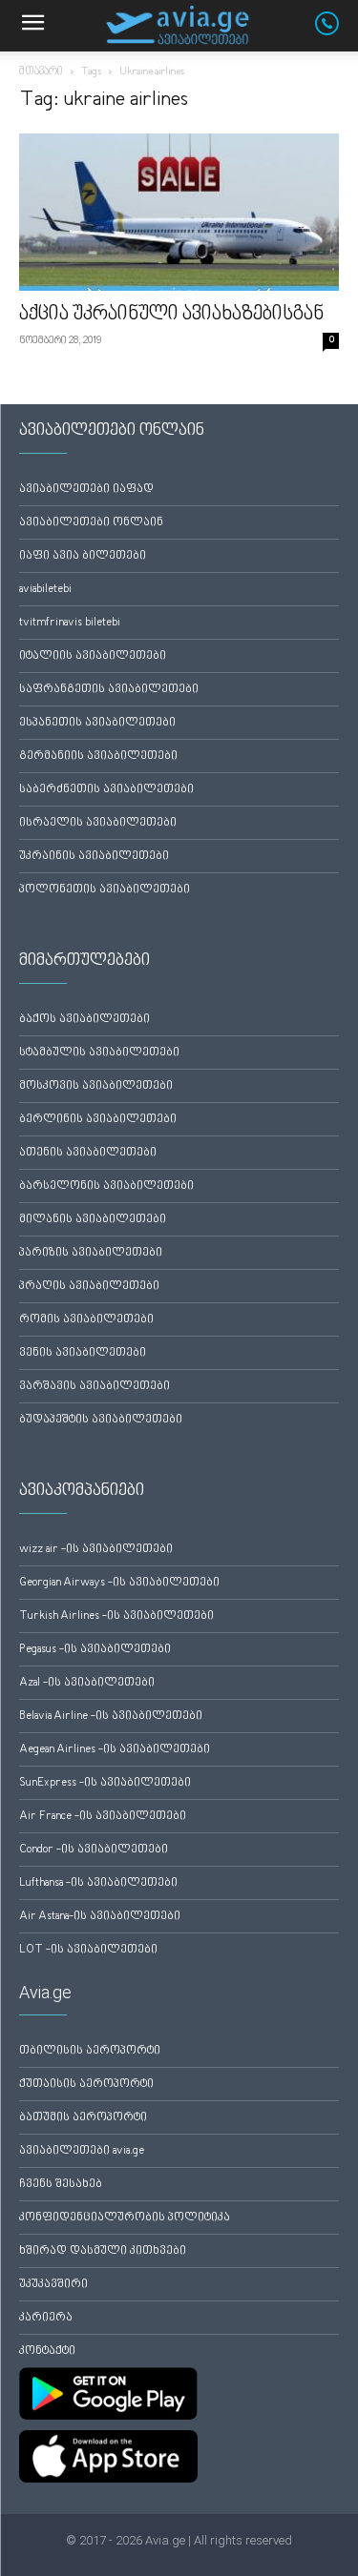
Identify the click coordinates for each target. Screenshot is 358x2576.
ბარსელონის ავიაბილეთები (106, 1186)
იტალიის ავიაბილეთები (93, 656)
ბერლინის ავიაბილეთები (98, 1120)
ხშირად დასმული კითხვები (103, 2251)
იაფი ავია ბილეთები (83, 556)
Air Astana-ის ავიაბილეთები (100, 1917)
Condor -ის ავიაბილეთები (94, 1850)
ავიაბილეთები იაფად (86, 490)
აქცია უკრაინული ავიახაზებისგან (171, 315)
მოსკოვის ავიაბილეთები (96, 1086)
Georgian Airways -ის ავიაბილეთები (119, 1583)
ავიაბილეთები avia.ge (82, 2151)
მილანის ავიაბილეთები (93, 1220)
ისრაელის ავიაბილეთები (98, 823)
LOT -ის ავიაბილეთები (88, 1950)
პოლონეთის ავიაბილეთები (105, 890)
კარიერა (46, 2318)
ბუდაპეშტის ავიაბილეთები (101, 1420)
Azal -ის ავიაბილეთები (87, 1683)
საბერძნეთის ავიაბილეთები (106, 790)
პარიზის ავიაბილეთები (91, 1253)
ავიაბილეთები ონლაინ (91, 523)
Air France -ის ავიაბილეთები (103, 1817)
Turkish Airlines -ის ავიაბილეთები (116, 1616)
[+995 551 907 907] (337, 31)
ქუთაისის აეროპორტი (86, 2085)
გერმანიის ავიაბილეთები (98, 756)
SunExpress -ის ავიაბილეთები (105, 1783)
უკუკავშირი (53, 2285)
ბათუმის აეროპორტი (83, 2118)
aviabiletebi (45, 590)
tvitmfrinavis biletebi (70, 623)
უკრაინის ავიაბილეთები (94, 857)
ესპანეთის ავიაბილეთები (97, 723)
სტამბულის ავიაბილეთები (99, 1053)
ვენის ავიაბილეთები (83, 1353)
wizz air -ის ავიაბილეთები (96, 1550)
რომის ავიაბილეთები (86, 1320)
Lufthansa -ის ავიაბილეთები (98, 1883)
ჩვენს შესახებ (61, 2185)
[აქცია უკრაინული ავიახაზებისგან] (179, 212)
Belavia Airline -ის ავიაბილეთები (111, 1717)
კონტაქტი (47, 2351)
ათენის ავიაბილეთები (88, 1153)
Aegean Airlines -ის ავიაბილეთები (115, 1750)
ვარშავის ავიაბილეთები (95, 1387)
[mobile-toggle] (32, 26)
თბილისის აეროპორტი (90, 2051)
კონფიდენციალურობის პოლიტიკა (125, 2218)
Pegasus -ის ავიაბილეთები (95, 1650)
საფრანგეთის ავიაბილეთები (109, 690)
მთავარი (41, 72)
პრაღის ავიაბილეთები (89, 1287)
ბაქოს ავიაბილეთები (84, 1020)
